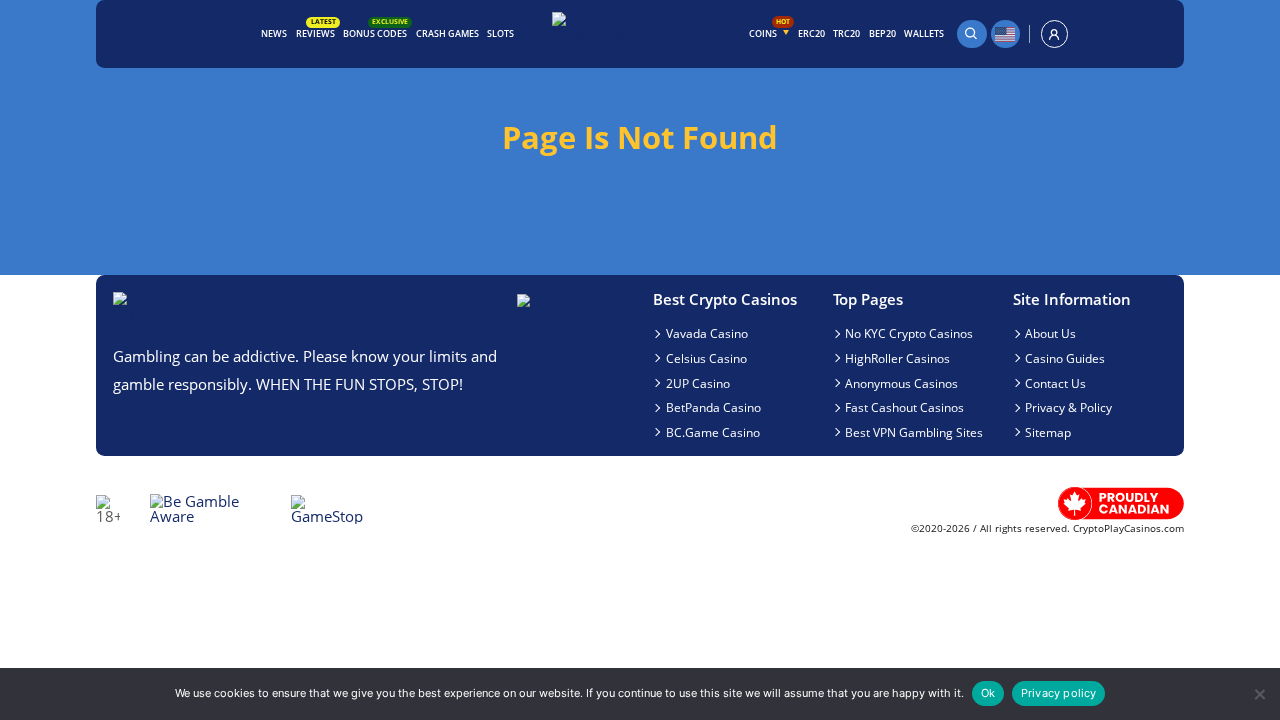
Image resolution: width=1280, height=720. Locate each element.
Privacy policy (1059, 693)
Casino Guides (1065, 358)
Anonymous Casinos (901, 383)
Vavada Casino (707, 333)
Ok (988, 693)
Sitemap (1048, 432)
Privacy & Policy (1068, 407)
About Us (1050, 333)
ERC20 (811, 33)
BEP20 (882, 33)
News (274, 33)
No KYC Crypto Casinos (909, 333)
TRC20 (846, 33)
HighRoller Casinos (897, 358)
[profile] (1054, 33)
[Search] (972, 33)
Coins (769, 30)
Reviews (316, 31)
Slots (500, 33)
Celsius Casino (706, 358)
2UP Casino (698, 383)
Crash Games (447, 33)
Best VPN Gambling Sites (914, 432)
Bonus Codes (375, 31)
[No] (1258, 694)
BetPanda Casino (713, 407)
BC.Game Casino (713, 432)
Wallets (924, 33)
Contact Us (1055, 383)
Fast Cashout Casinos (904, 407)
